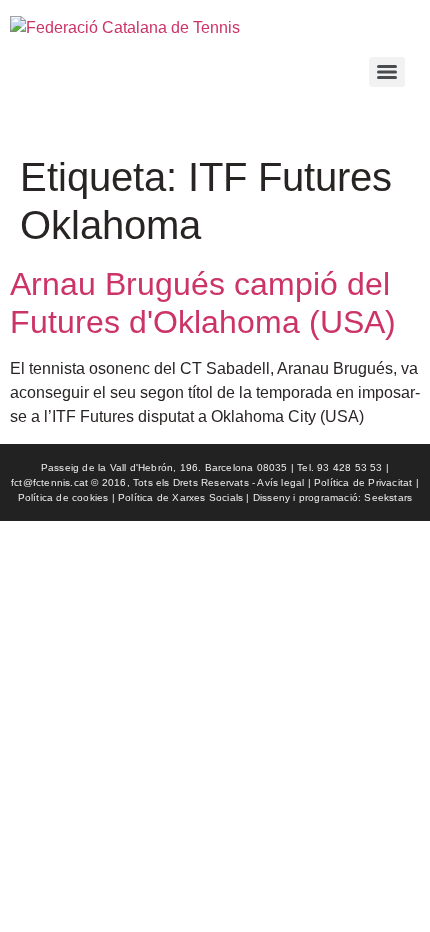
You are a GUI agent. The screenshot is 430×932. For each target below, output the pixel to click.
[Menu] (387, 72)
